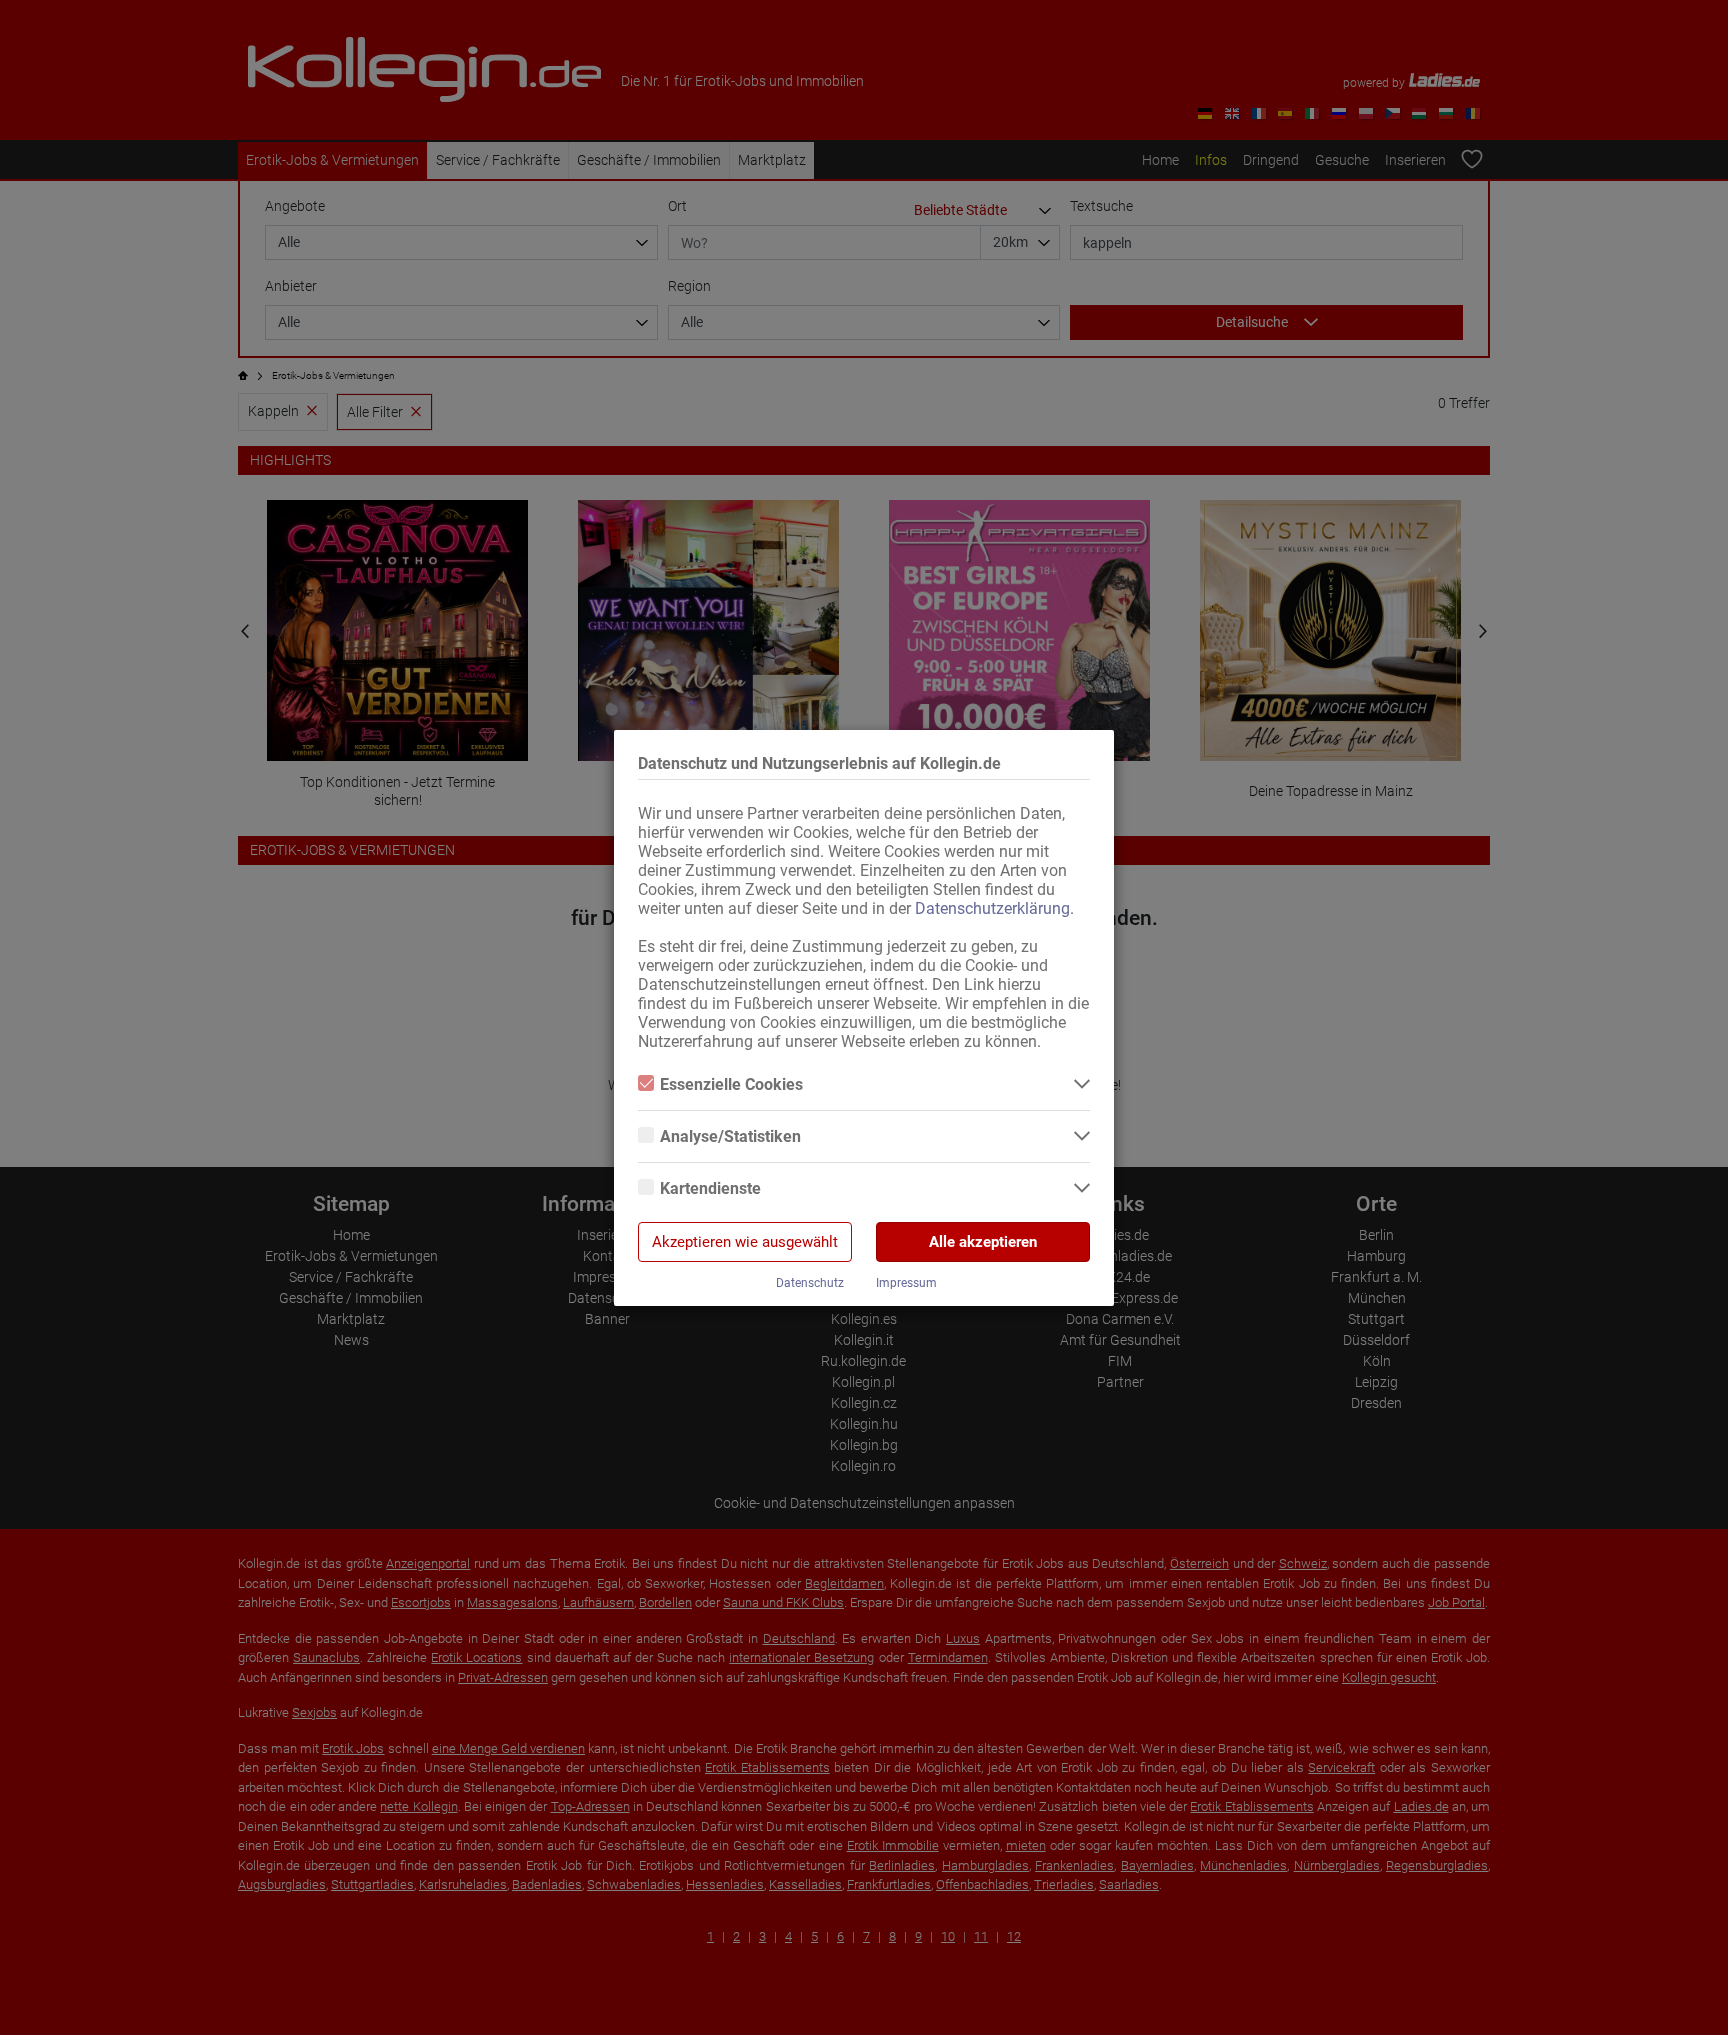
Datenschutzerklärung (992, 908)
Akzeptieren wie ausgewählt (745, 1242)
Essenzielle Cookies (731, 1084)
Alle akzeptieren (983, 1242)
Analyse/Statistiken (730, 1136)
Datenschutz (810, 1283)
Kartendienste (710, 1188)
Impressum (906, 1283)
